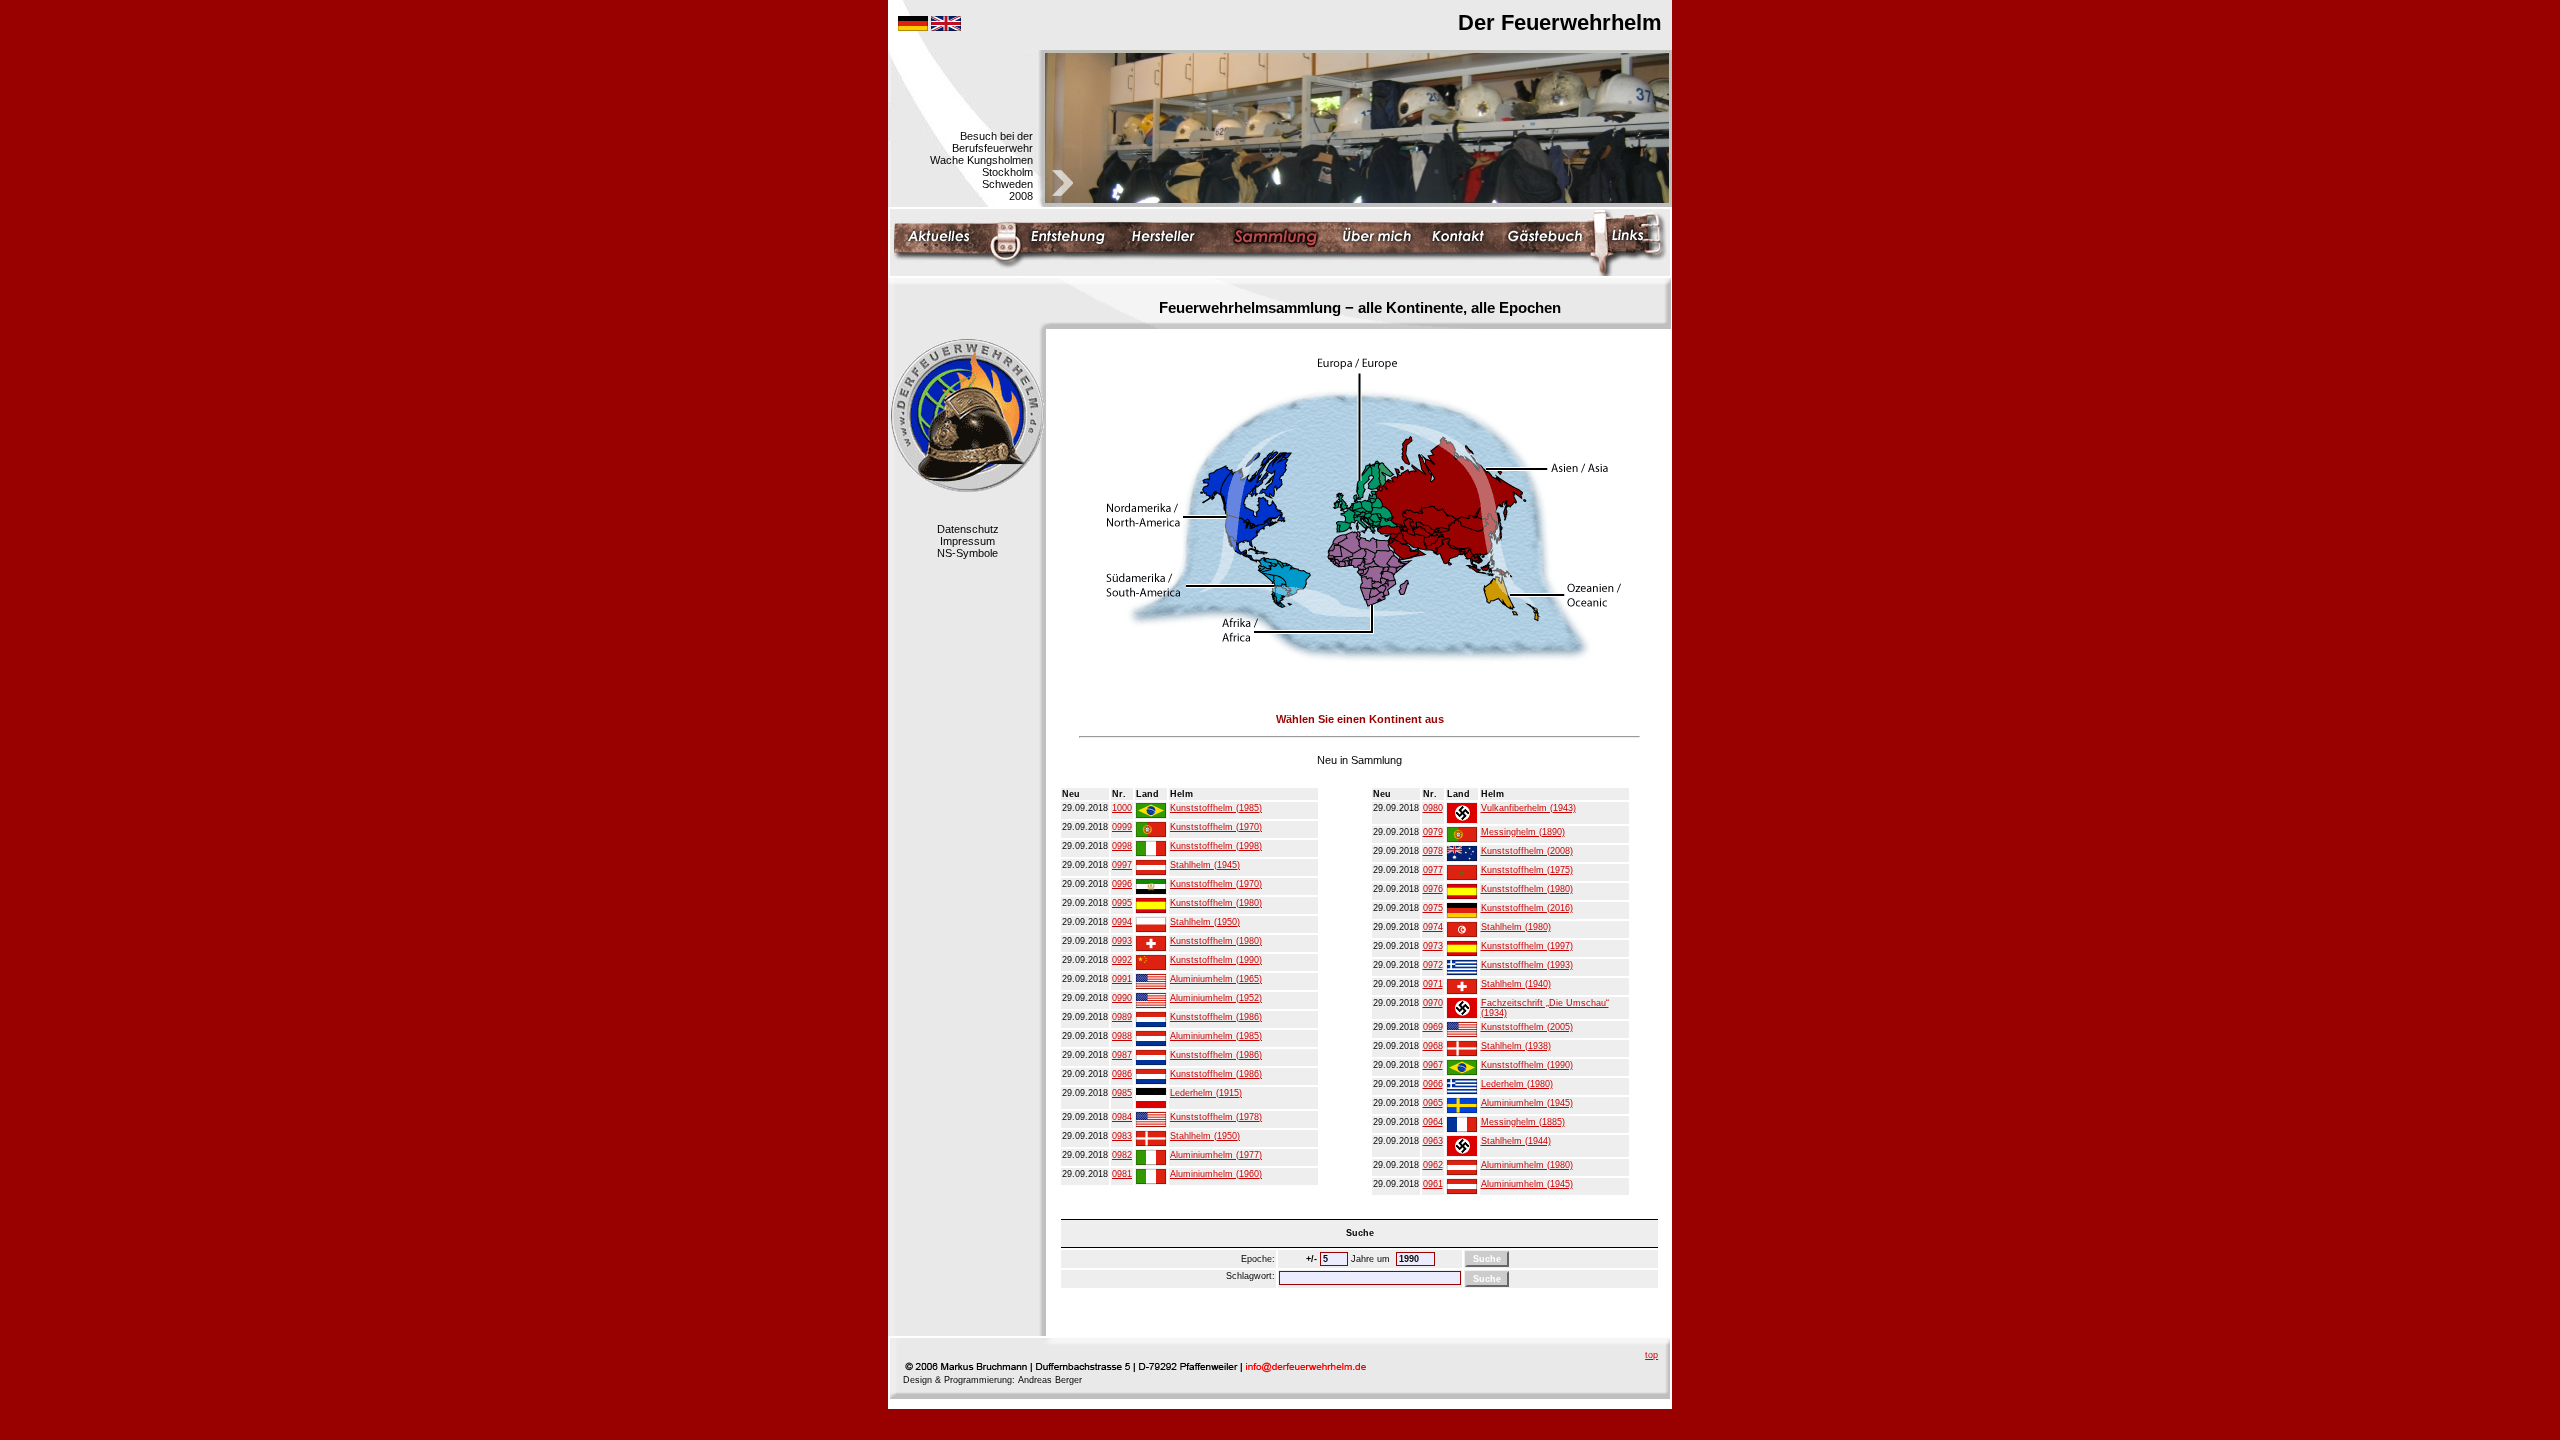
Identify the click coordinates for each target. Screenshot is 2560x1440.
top (1651, 1355)
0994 (1122, 922)
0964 (1433, 1122)
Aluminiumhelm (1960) (1216, 1174)
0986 (1122, 1074)
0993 (1122, 941)
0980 (1433, 808)
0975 (1433, 908)
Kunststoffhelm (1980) (1216, 903)
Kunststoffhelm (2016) (1527, 908)
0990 (1122, 998)
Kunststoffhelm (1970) (1216, 827)
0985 (1122, 1093)
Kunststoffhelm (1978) (1216, 1117)
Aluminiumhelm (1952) (1216, 998)
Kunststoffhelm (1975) (1527, 870)
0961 (1433, 1184)
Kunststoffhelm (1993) (1527, 965)
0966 (1433, 1084)
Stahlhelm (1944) (1516, 1141)
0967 (1433, 1065)
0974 (1433, 927)
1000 (1122, 808)
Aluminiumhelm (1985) (1216, 1036)
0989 (1122, 1017)
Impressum (967, 541)
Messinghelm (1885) (1523, 1122)
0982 (1122, 1155)
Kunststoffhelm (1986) (1216, 1017)
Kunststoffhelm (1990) (1216, 960)
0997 (1122, 865)
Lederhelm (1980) (1517, 1084)
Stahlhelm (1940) (1516, 984)
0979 (1433, 832)
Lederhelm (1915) (1206, 1093)
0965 (1433, 1103)
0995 (1122, 903)
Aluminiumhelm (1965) (1216, 979)
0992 (1122, 960)
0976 (1433, 889)
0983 (1122, 1136)
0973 (1433, 946)
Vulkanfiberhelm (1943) (1528, 808)
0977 (1433, 870)
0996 (1122, 884)
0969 (1433, 1027)
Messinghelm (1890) (1523, 832)
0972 (1433, 965)
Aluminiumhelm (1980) (1527, 1165)
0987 (1122, 1055)
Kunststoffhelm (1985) (1216, 808)
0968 (1433, 1046)
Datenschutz (968, 529)
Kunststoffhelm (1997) (1527, 946)
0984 (1122, 1117)
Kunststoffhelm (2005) (1527, 1027)
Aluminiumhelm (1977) (1216, 1155)
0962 (1433, 1165)
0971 (1433, 984)
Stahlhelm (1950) (1205, 922)
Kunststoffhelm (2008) (1527, 851)
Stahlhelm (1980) (1516, 927)
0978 (1433, 851)
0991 (1122, 979)
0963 (1433, 1141)
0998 (1122, 846)
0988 (1122, 1036)
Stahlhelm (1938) (1516, 1046)
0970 (1433, 1003)
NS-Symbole (967, 553)
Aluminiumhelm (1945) (1527, 1103)
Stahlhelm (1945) (1205, 865)
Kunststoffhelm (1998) (1216, 846)
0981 (1122, 1174)
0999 (1122, 827)
